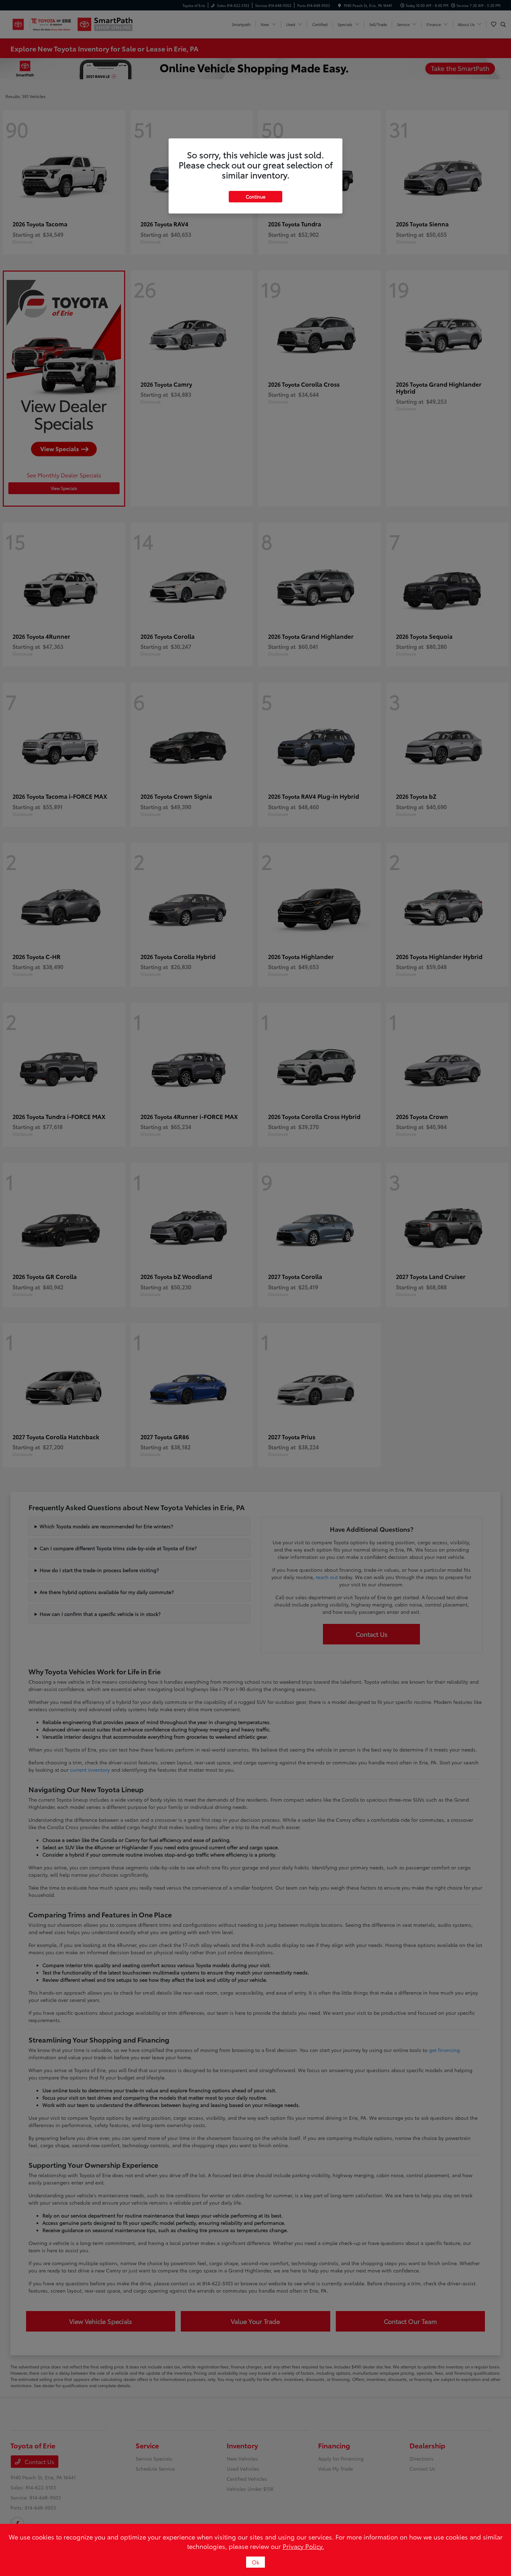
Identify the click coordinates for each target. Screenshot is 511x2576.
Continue (255, 196)
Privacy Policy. (303, 2546)
